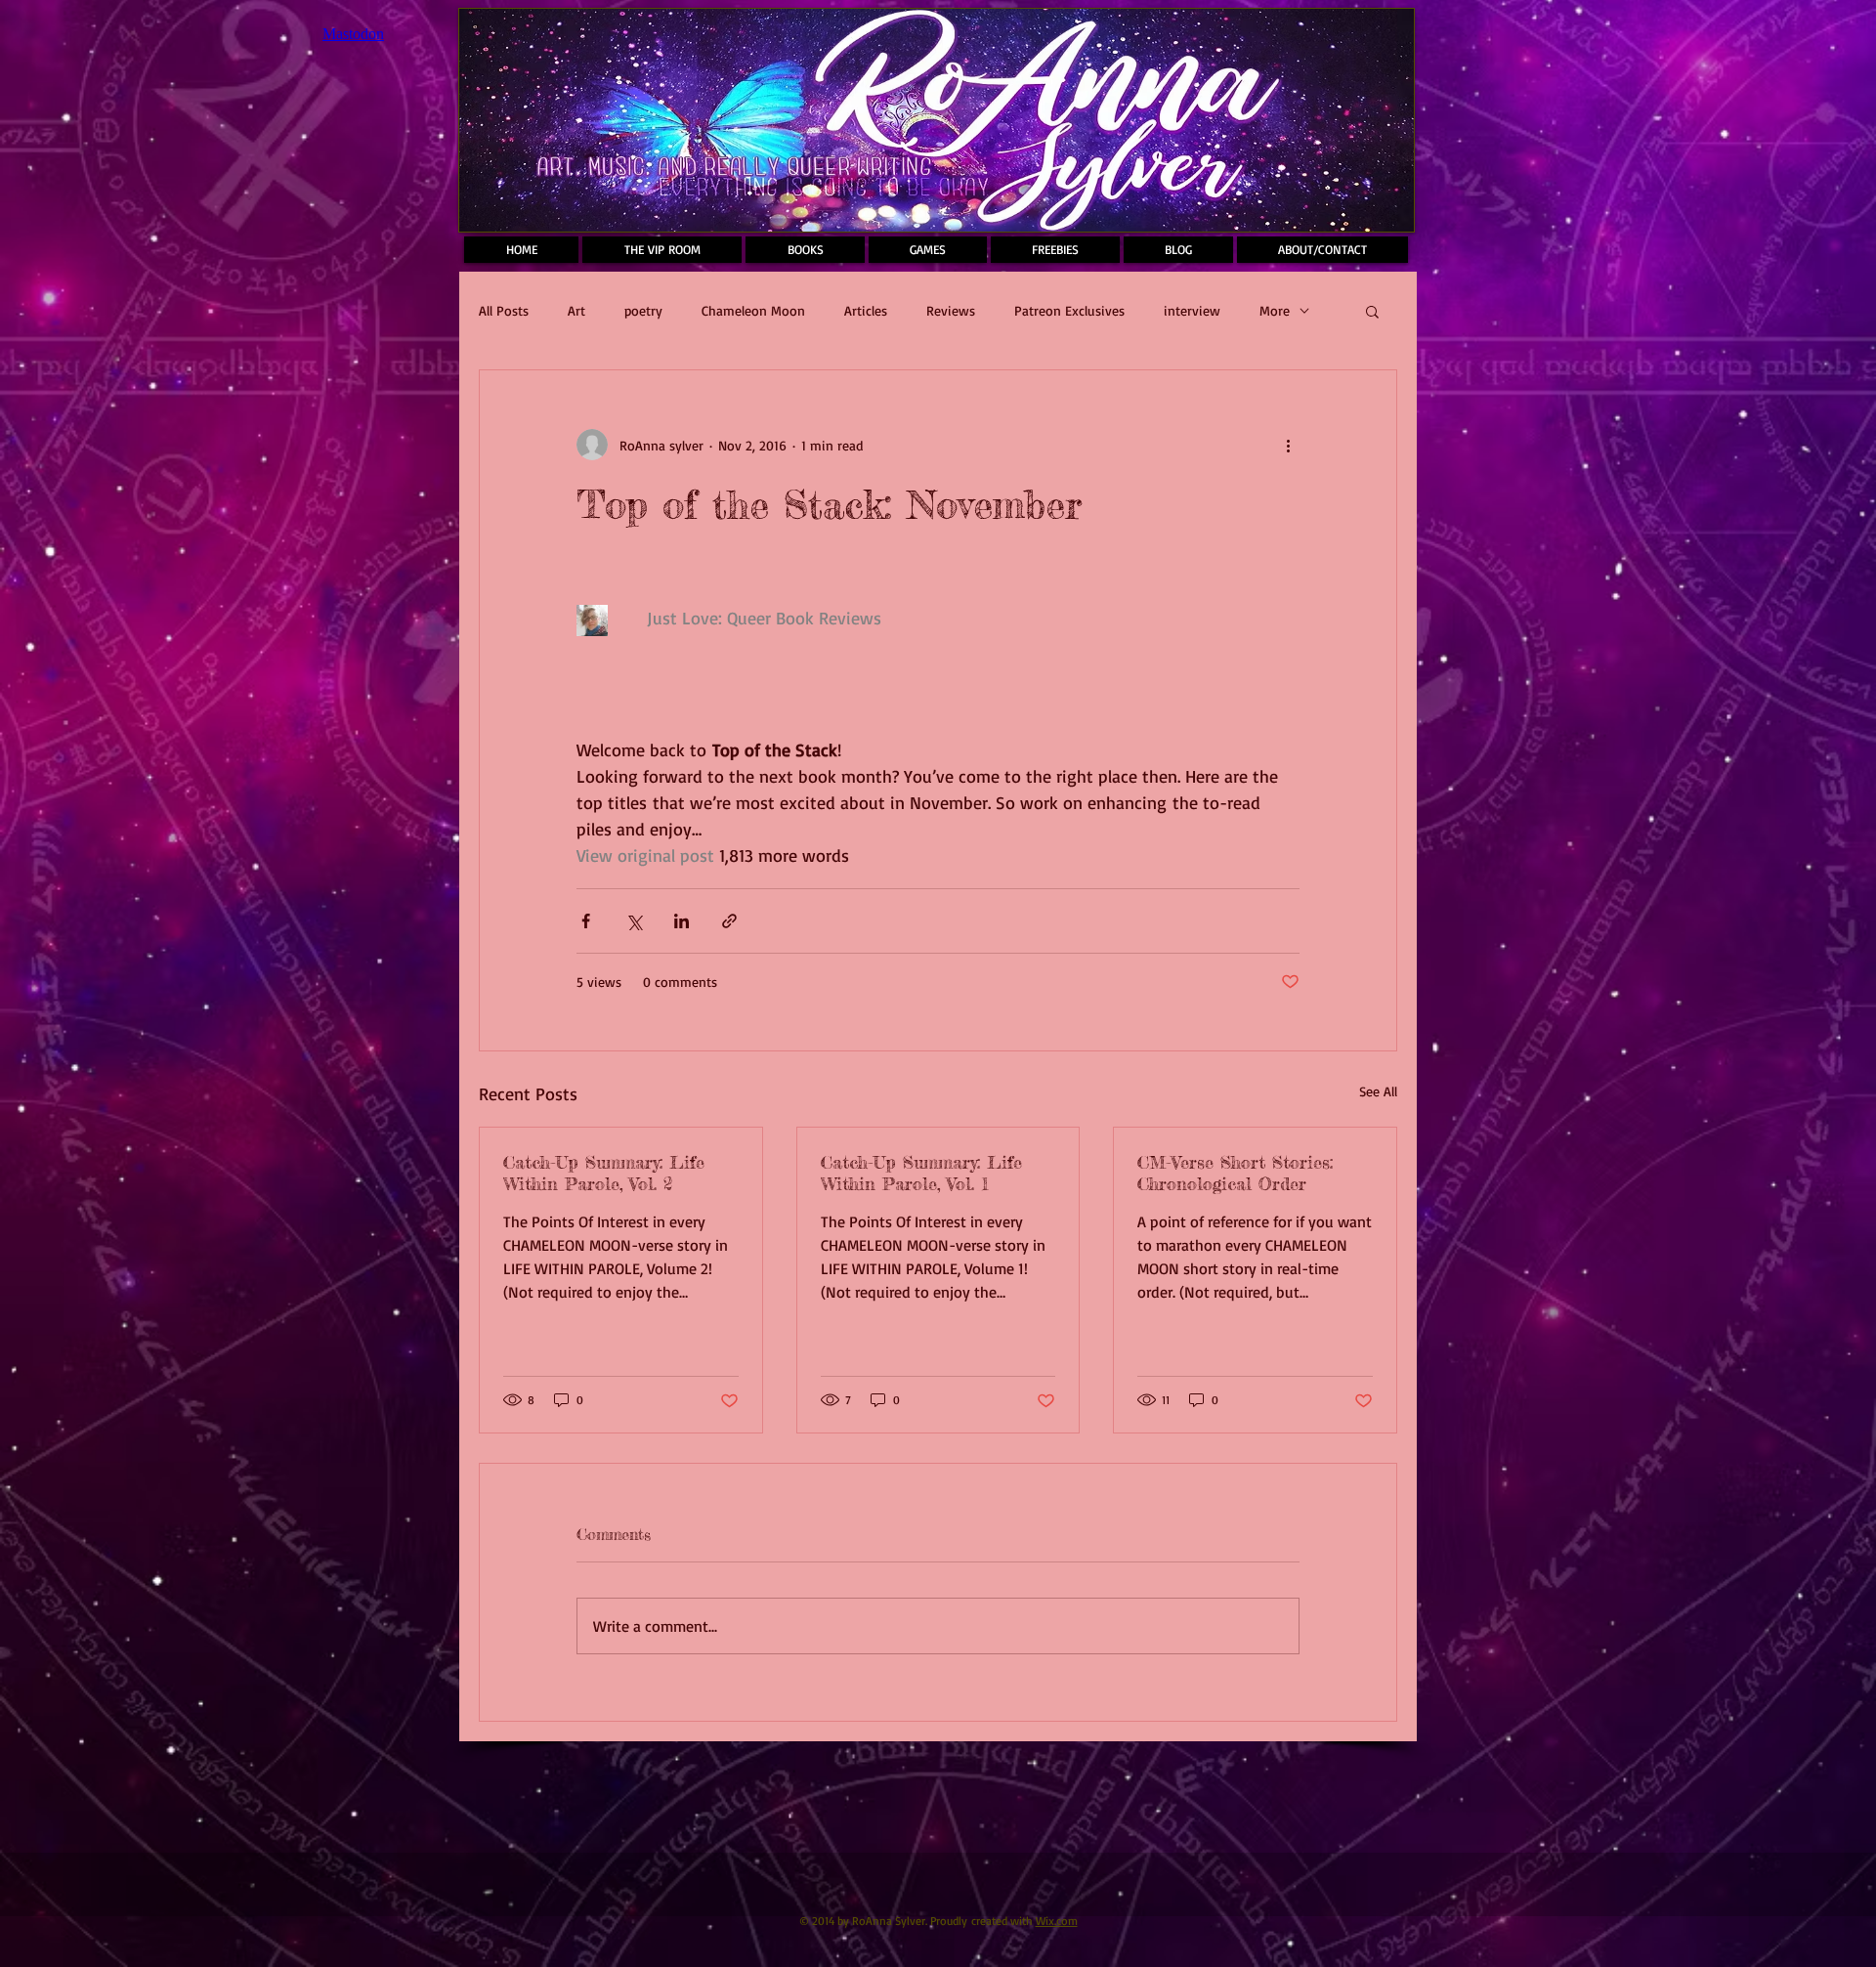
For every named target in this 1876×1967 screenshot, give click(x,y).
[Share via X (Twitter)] (634, 921)
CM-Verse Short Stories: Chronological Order (1235, 1173)
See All (1378, 1091)
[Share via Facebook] (586, 921)
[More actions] (1288, 445)
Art (576, 310)
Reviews (951, 310)
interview (1192, 310)
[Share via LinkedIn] (682, 921)
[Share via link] (729, 921)
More (1275, 310)
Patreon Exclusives (1069, 310)
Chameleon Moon (753, 310)
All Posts (504, 310)
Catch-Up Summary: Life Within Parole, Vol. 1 (921, 1173)
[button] (1372, 311)
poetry (643, 310)
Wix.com (1057, 1921)
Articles (866, 310)
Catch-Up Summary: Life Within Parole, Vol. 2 (604, 1173)
